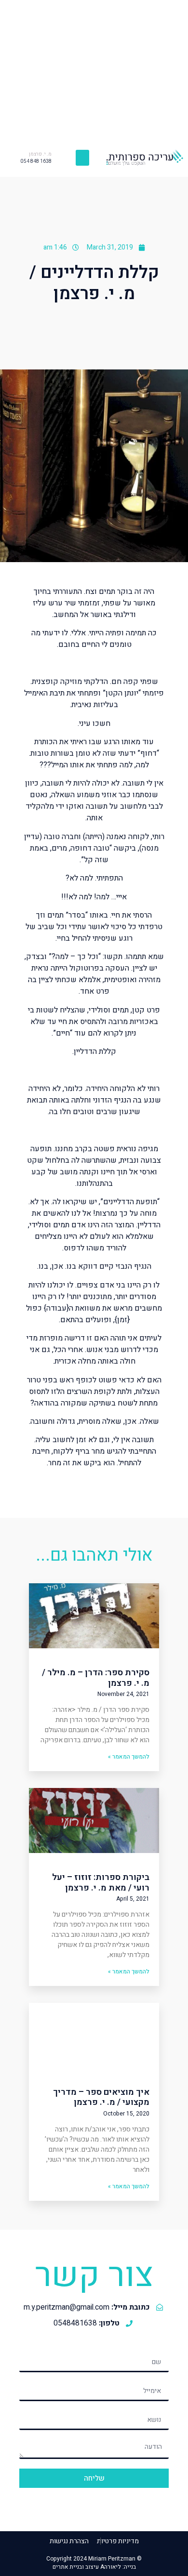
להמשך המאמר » (129, 1757)
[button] (82, 158)
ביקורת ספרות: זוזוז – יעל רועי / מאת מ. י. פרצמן (101, 1883)
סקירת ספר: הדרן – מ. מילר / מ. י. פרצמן (96, 1678)
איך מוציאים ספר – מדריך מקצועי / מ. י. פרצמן (101, 2097)
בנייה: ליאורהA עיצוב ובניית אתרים (94, 2567)
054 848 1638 (36, 161)
